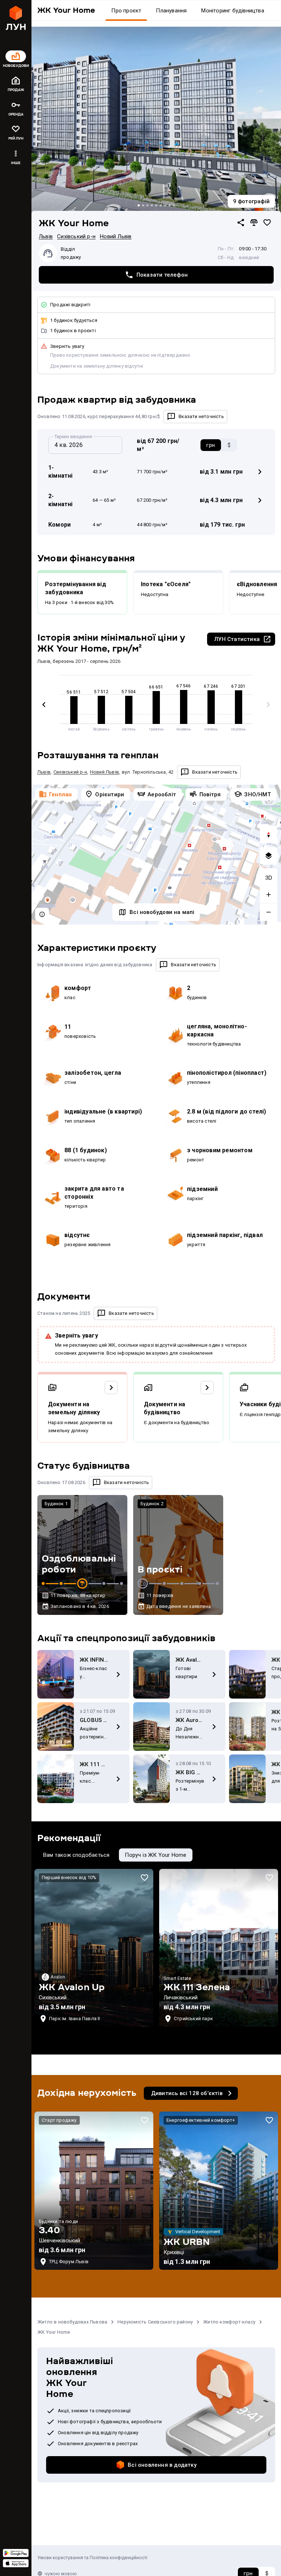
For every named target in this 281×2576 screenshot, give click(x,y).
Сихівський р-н (76, 236)
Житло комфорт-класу (229, 2322)
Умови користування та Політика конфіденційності (92, 2558)
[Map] (156, 855)
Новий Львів (116, 236)
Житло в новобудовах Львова (72, 2322)
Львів (46, 236)
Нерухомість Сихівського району (155, 2322)
